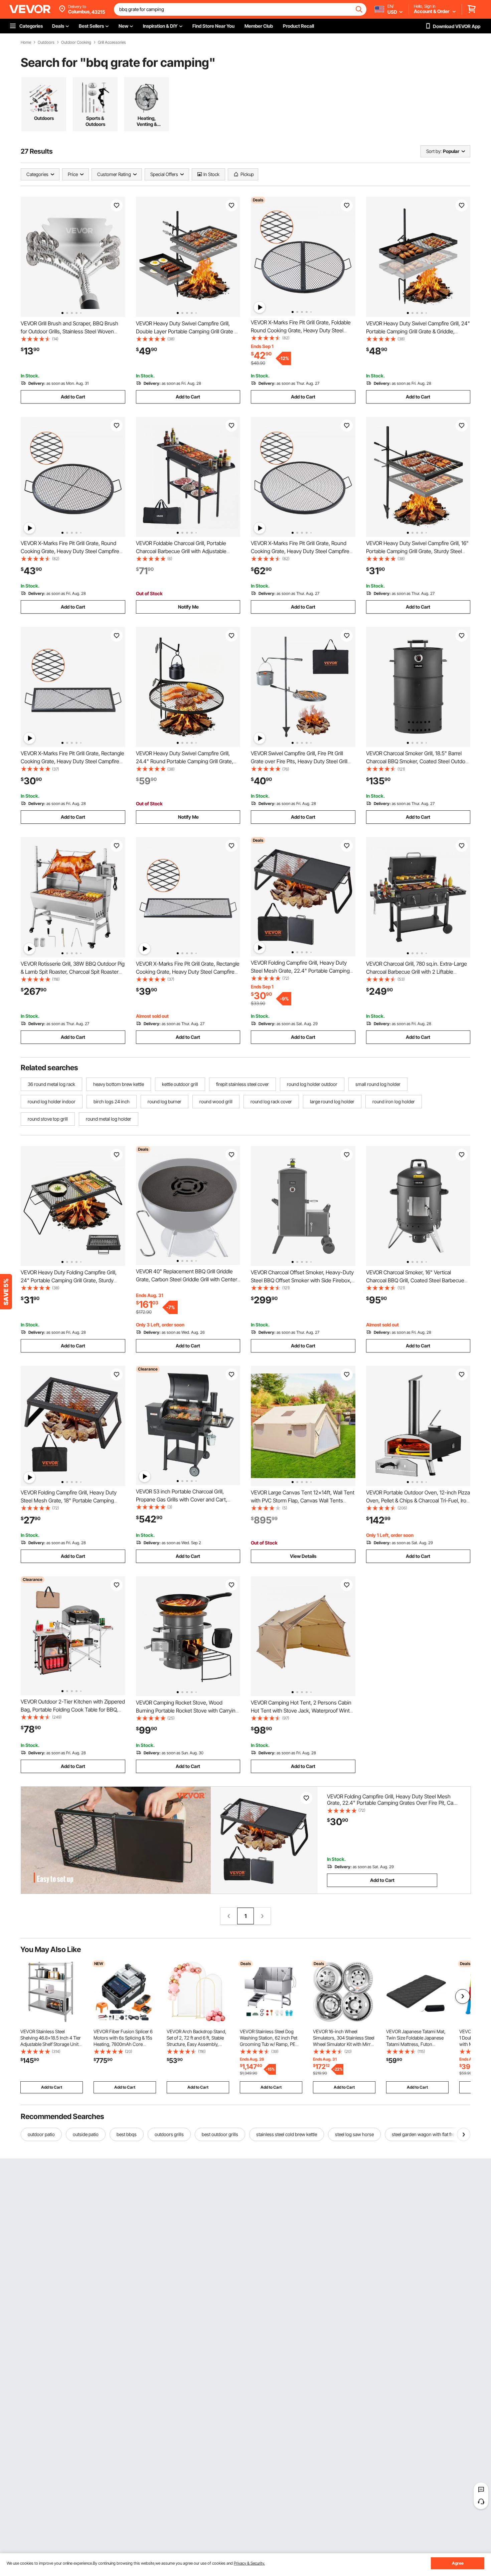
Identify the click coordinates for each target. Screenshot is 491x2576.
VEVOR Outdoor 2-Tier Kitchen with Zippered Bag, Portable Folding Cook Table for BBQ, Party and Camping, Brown (73, 1710)
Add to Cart (73, 397)
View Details (303, 1556)
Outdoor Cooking (76, 42)
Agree (458, 2563)
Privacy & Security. (249, 2563)
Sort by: (434, 151)
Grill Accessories (112, 42)
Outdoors (46, 42)
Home (26, 42)
